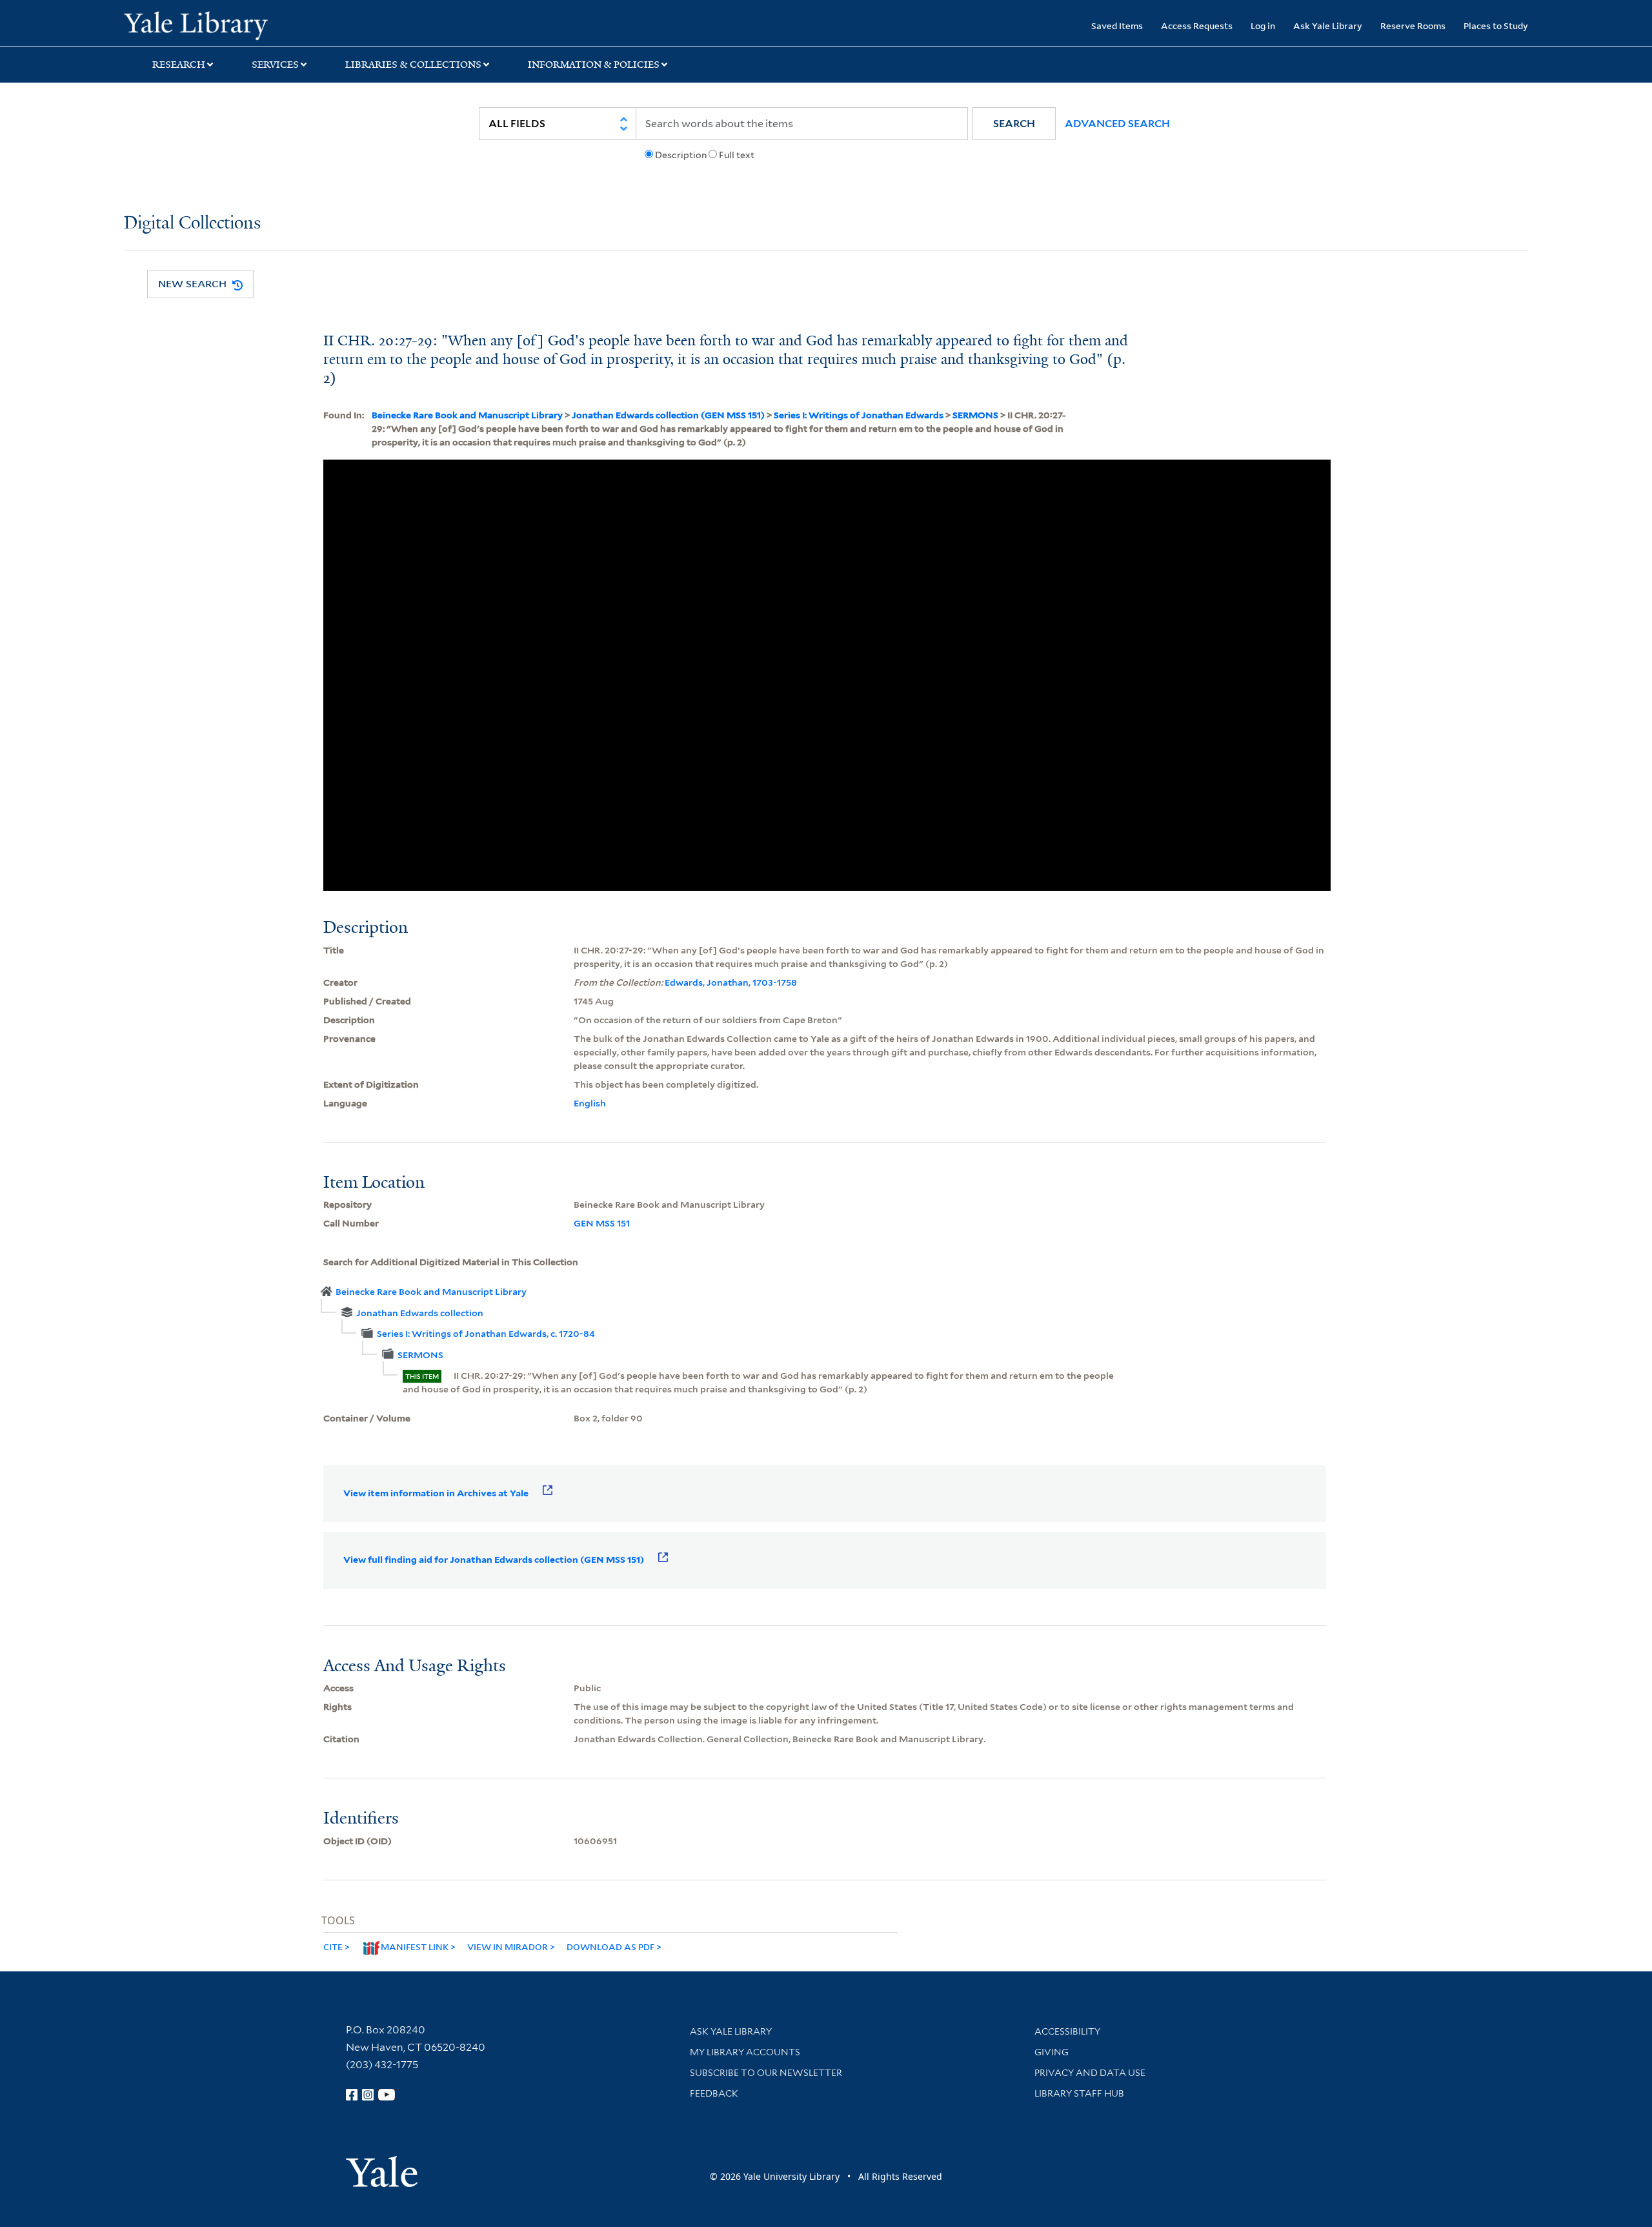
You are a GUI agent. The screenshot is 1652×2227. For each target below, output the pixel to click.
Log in (1263, 25)
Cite (333, 1947)
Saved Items (1117, 25)
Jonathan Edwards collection (420, 1313)
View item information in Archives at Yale (436, 1493)
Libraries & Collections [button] (413, 65)
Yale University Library (229, 25)
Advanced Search (1117, 124)
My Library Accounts (745, 2052)
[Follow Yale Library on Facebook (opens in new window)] (352, 2095)
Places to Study (1496, 25)
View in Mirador (508, 1947)
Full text (737, 155)
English (590, 1103)
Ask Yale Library (1328, 25)
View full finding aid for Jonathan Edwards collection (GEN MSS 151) (494, 1560)
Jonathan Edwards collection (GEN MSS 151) (668, 415)
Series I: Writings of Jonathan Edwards (859, 415)
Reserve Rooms (1413, 25)
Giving (1052, 2052)
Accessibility (1067, 2031)
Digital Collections (192, 224)
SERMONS (975, 415)
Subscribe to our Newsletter (766, 2073)
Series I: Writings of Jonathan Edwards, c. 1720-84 (486, 1334)
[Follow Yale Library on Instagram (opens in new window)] (368, 2095)
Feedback (714, 2093)
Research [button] (179, 65)
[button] (1014, 124)
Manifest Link (415, 1947)
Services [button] (275, 65)
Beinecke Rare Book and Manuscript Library (467, 415)
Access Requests (1197, 25)
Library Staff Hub (1079, 2093)
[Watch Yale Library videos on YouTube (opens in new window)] (387, 2095)
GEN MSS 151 (602, 1223)
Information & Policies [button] (594, 65)
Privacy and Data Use (1090, 2073)
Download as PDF (610, 1947)
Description (681, 155)
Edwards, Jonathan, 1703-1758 (731, 982)
